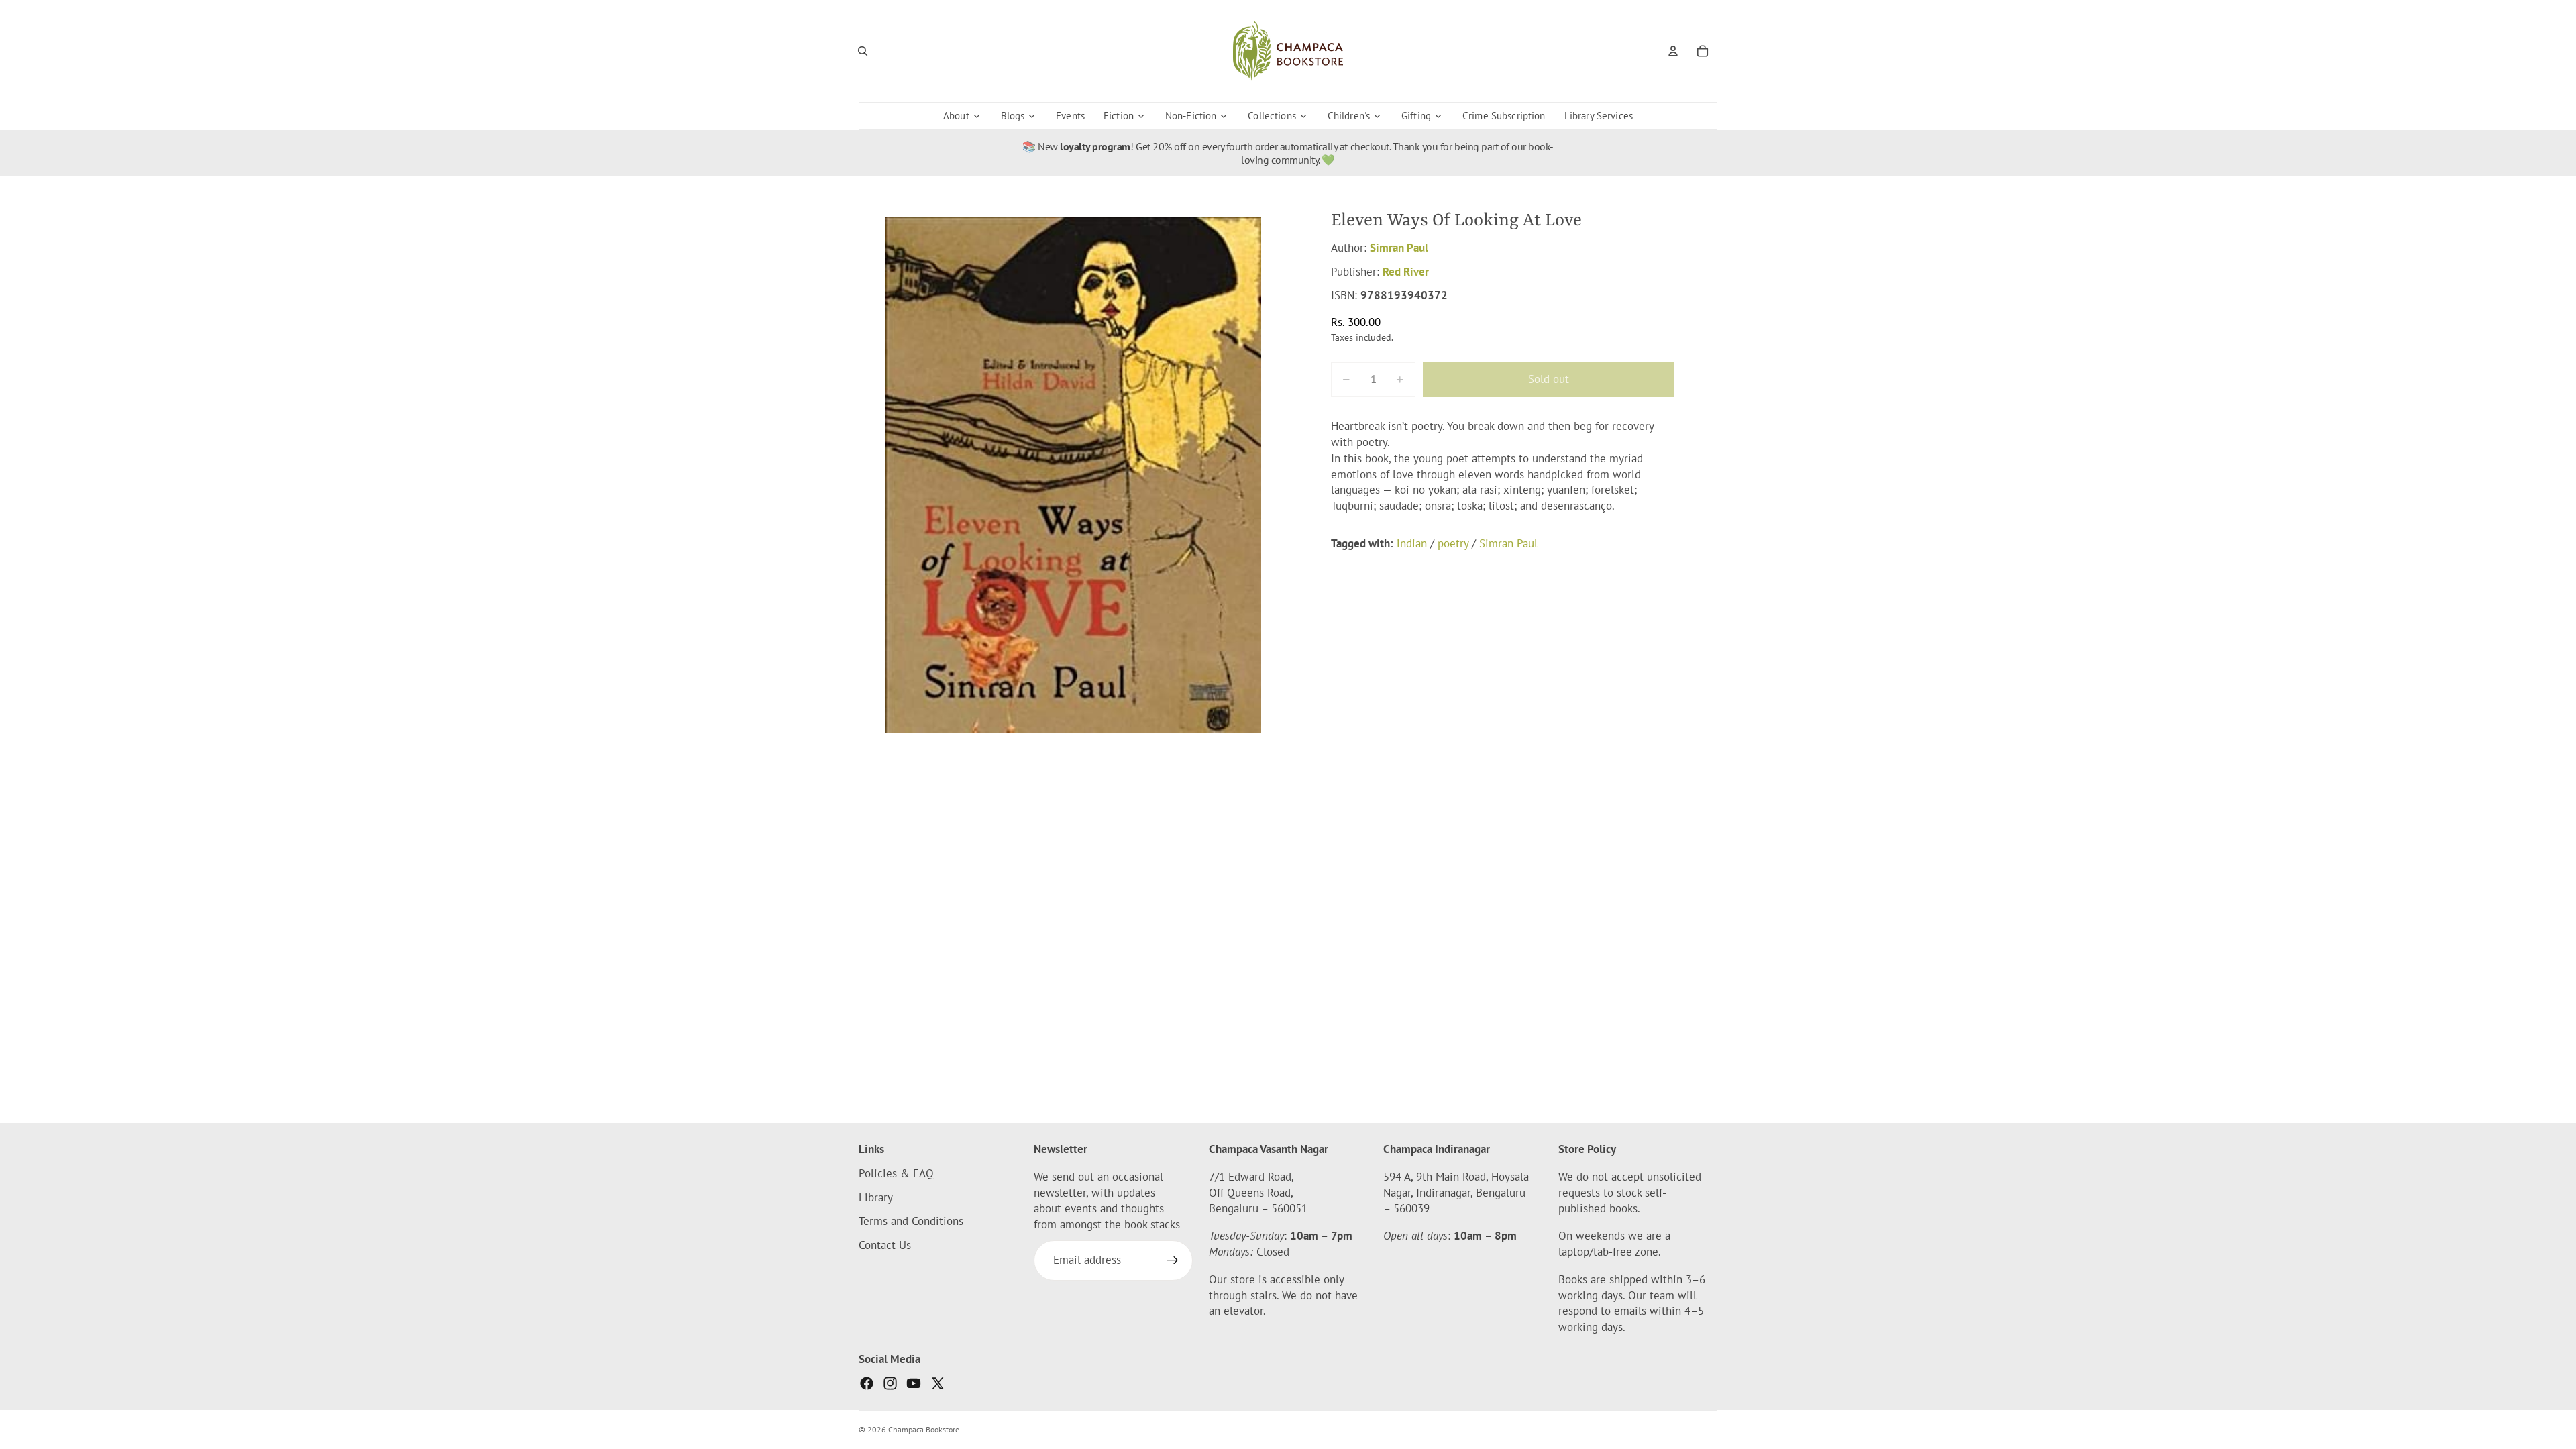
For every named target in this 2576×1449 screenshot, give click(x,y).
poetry (1453, 543)
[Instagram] (890, 1383)
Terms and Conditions (911, 1222)
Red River (1406, 272)
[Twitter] (938, 1383)
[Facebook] (867, 1383)
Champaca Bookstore (924, 1429)
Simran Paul (1399, 248)
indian (1412, 543)
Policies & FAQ (896, 1173)
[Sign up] (1173, 1260)
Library (876, 1197)
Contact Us (885, 1245)
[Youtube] (914, 1383)
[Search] (863, 51)
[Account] (1673, 51)
